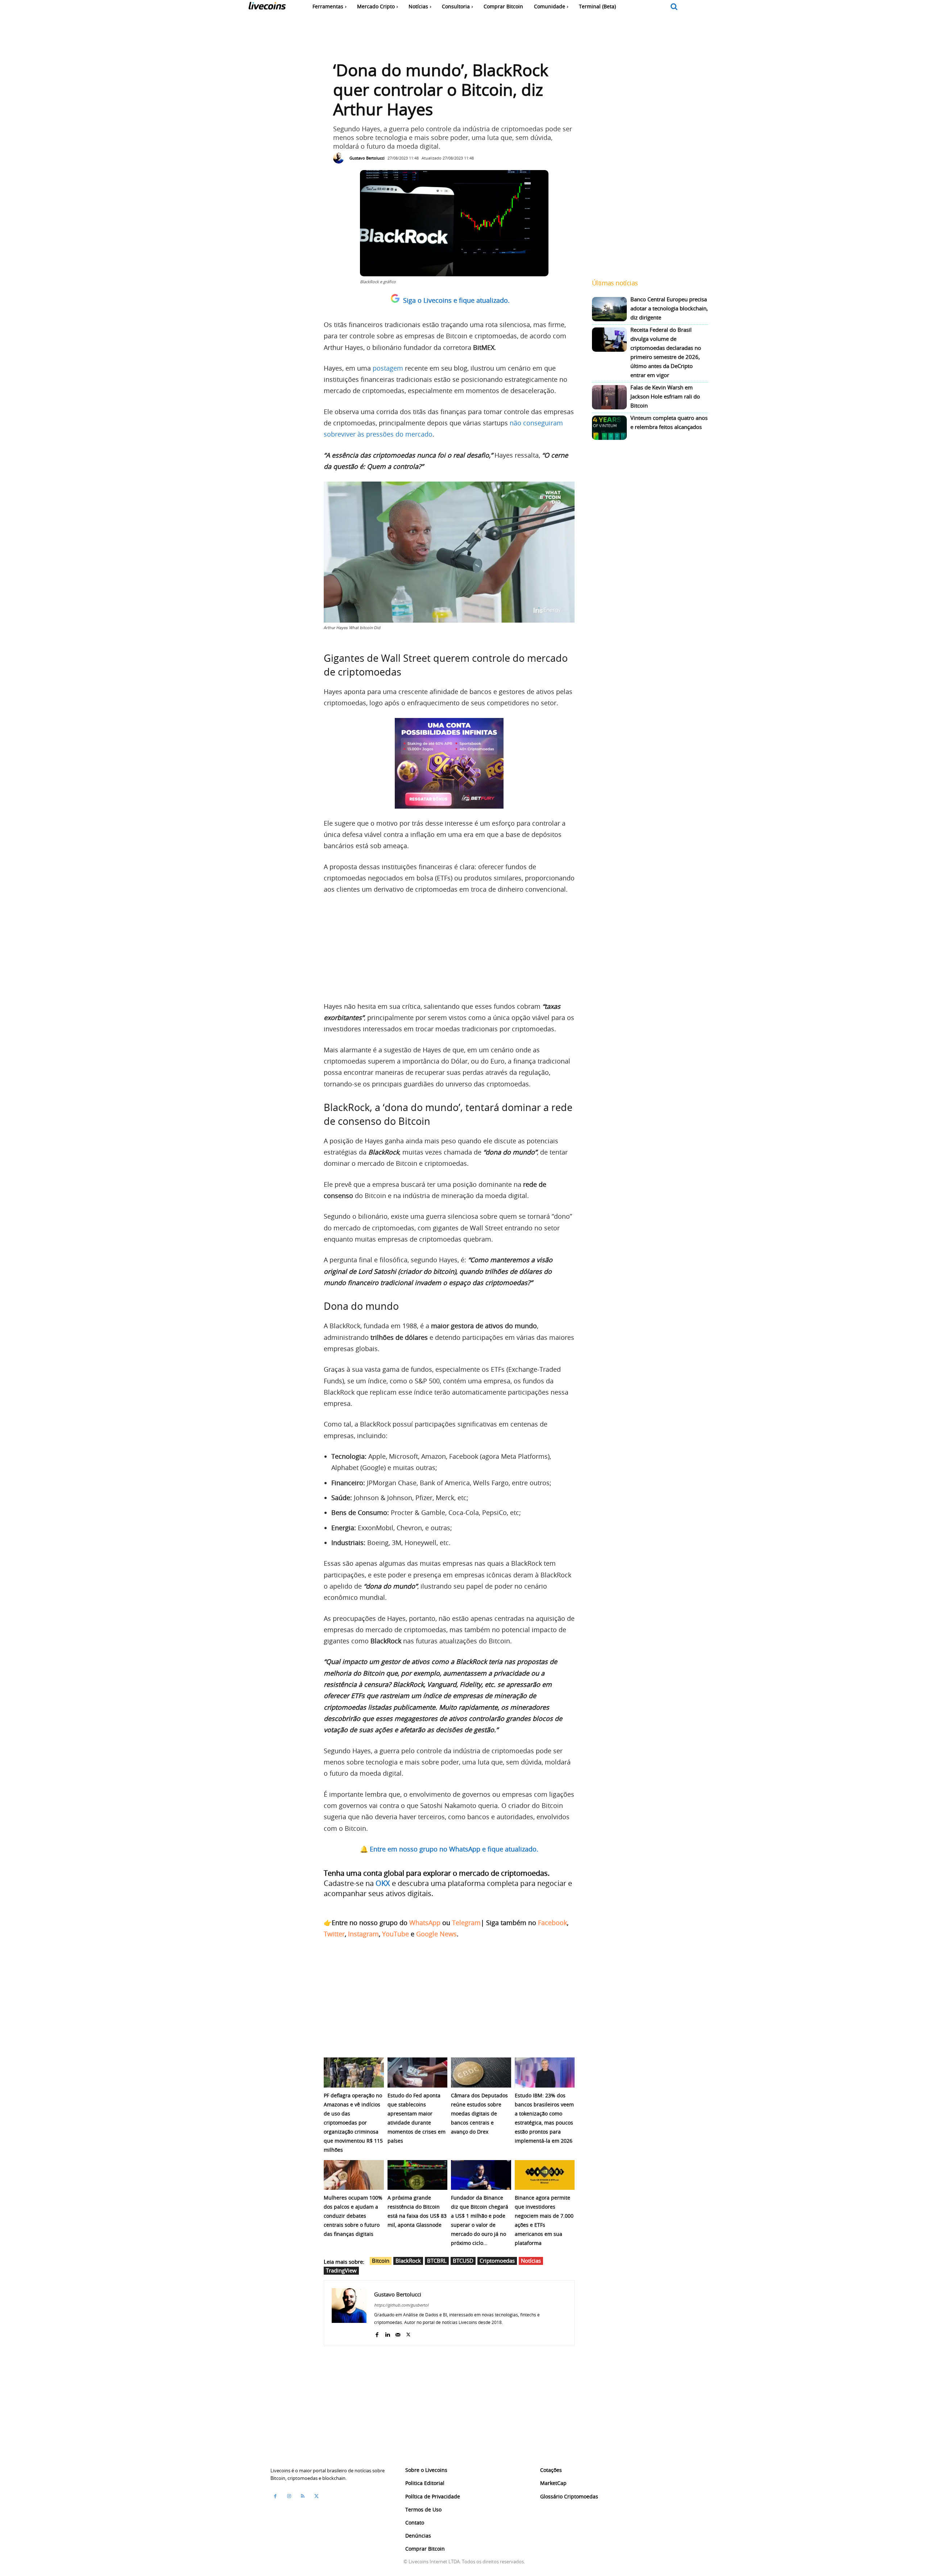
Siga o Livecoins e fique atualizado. (456, 300)
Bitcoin (381, 2261)
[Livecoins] (267, 7)
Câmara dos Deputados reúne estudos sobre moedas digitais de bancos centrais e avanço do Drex (479, 2113)
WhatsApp (425, 1923)
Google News (436, 1934)
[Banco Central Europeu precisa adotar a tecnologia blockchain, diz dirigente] (609, 309)
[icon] (674, 7)
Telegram (466, 1923)
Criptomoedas (497, 2261)
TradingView (341, 2270)
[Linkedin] (387, 2333)
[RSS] (303, 2496)
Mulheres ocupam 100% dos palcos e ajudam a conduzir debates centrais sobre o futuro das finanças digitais (353, 2216)
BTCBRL (437, 2261)
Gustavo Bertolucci (367, 158)
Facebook (552, 1923)
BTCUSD (463, 2261)
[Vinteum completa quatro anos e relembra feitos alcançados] (609, 428)
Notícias (531, 2261)
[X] (408, 2333)
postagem (388, 368)
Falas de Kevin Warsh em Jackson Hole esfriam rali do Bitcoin (665, 396)
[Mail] (398, 2333)
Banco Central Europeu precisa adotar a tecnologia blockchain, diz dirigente (669, 308)
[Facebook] (377, 2333)
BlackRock (408, 2261)
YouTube (395, 1934)
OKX (383, 1883)
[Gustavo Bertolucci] (340, 158)
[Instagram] (289, 2496)
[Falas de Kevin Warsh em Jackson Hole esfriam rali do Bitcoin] (609, 397)
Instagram (363, 1934)
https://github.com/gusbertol (401, 2305)
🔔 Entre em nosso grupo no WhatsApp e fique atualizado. (449, 1849)
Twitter (334, 1934)
